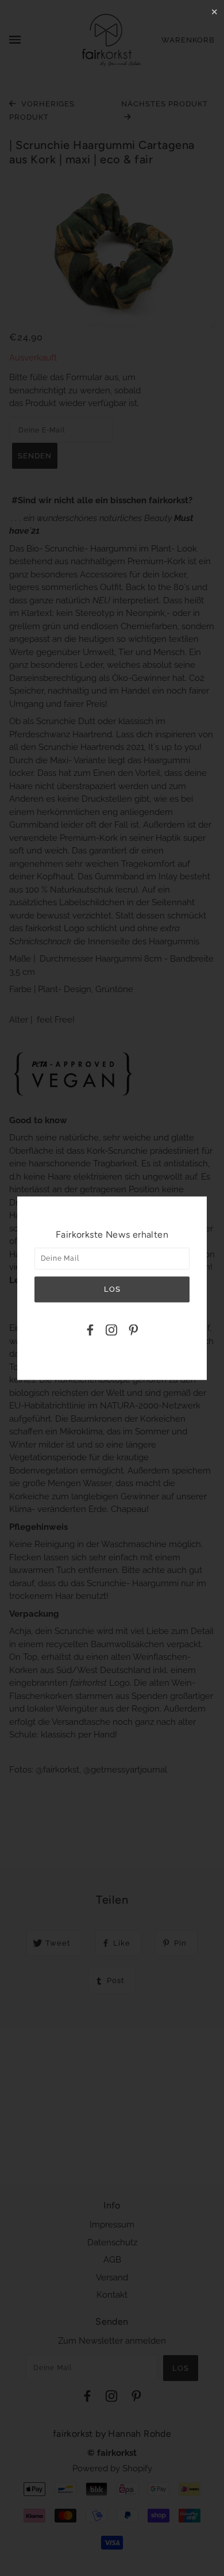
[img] (90, 1332)
